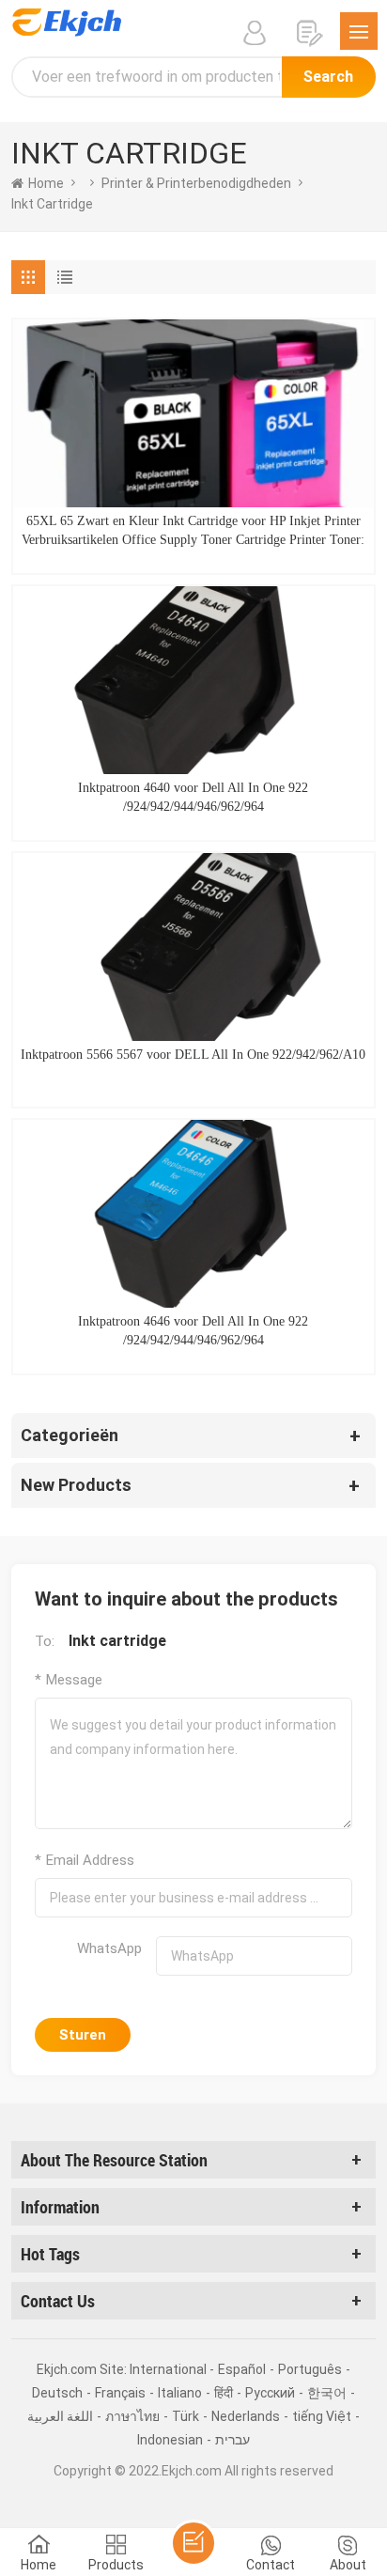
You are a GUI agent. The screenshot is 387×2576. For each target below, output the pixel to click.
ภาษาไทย (132, 2416)
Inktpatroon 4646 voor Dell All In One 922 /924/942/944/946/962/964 (193, 1331)
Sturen (83, 2035)
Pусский (270, 2393)
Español (242, 2369)
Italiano (180, 2393)
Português (310, 2369)
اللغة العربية (60, 2416)
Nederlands (246, 2416)
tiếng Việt (322, 2416)
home (46, 183)
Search (328, 77)
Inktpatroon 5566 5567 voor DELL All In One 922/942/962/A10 (193, 1055)
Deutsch (57, 2393)
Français (120, 2393)
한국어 (327, 2393)
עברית (232, 2440)
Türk (186, 2416)
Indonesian (170, 2440)
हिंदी (224, 2393)
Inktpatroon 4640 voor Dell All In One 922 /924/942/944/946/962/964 (193, 797)
